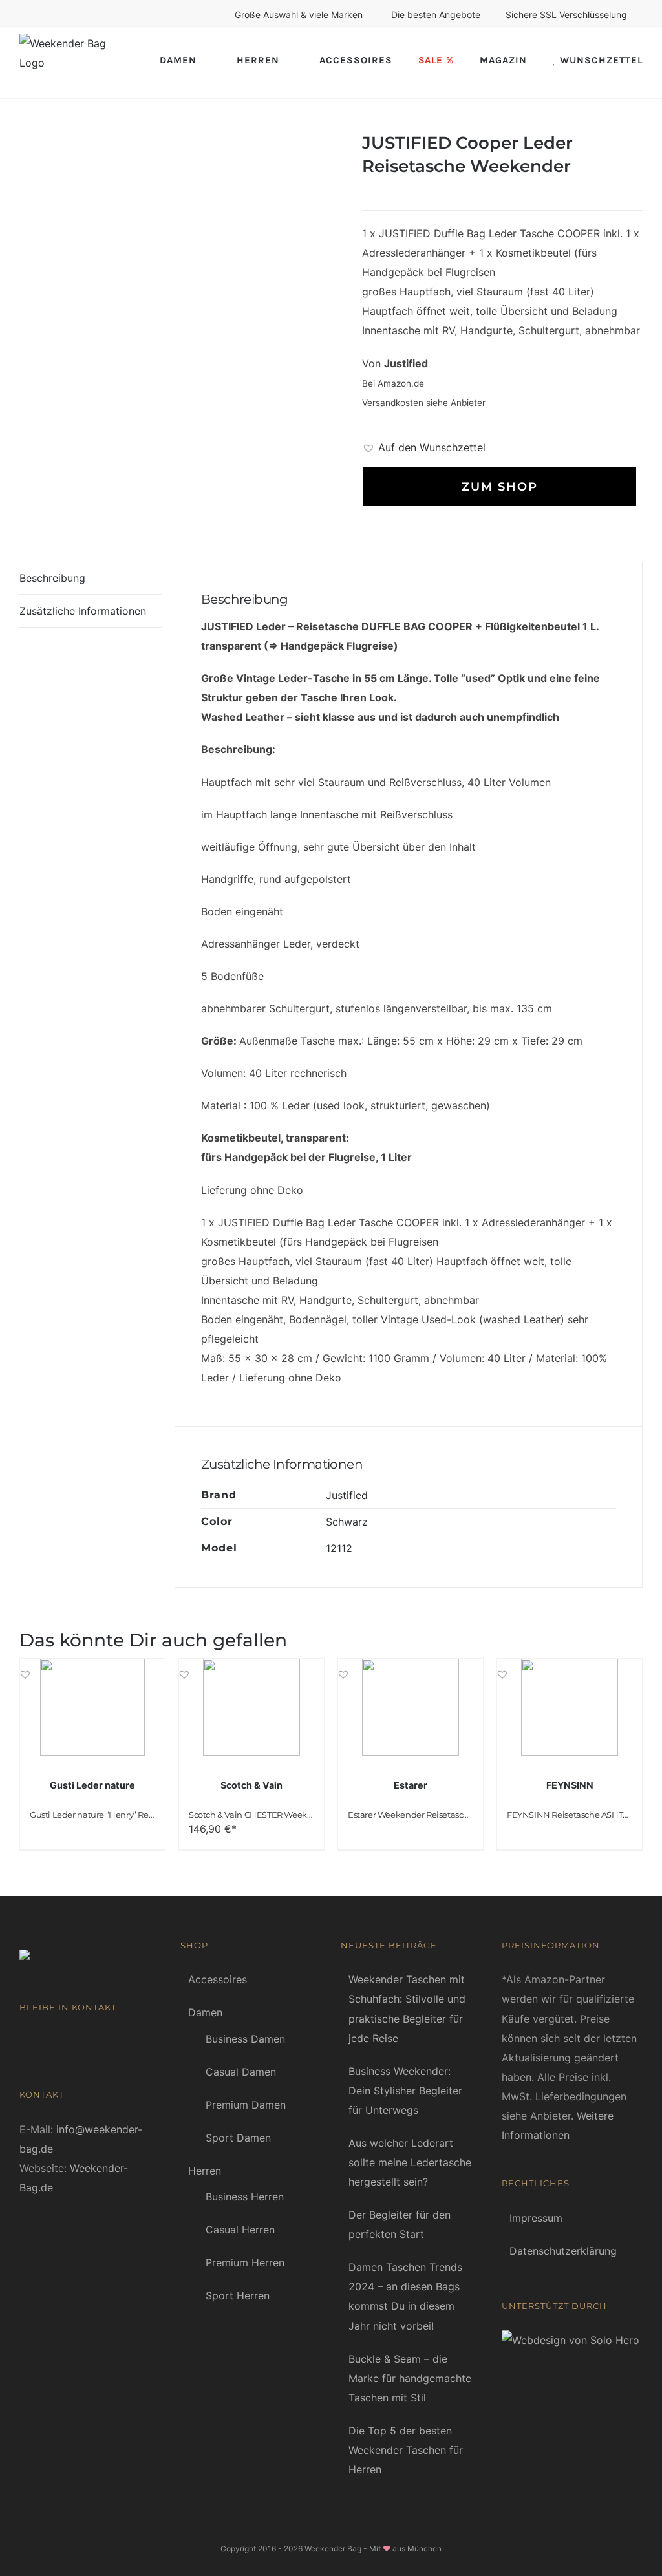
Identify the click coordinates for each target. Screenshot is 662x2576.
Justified (347, 1495)
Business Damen (245, 2039)
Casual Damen (241, 2072)
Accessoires (218, 1979)
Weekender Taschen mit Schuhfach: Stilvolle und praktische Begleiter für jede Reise (407, 2008)
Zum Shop (500, 487)
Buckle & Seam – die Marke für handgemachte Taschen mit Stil (410, 2378)
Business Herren (245, 2197)
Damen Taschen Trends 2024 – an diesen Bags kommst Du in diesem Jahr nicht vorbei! (405, 2296)
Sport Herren (238, 2295)
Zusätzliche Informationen (83, 611)
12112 (339, 1548)
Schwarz (347, 1522)
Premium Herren (245, 2262)
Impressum (536, 2218)
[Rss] (43, 2041)
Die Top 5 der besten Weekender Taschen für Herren (406, 2450)
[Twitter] (63, 2041)
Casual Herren (240, 2230)
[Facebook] (24, 2041)
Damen (205, 2012)
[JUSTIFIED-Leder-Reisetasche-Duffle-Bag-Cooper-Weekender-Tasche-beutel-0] (181, 276)
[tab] (91, 578)
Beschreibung (52, 578)
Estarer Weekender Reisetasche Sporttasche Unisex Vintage (466, 1815)
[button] (424, 447)
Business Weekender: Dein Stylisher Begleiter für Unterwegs (405, 2091)
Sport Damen (238, 2138)
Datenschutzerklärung (563, 2251)
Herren (205, 2171)
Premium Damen (246, 2105)
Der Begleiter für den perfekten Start (400, 2224)
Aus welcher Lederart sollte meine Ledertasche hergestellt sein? (410, 2162)
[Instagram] (82, 2041)
